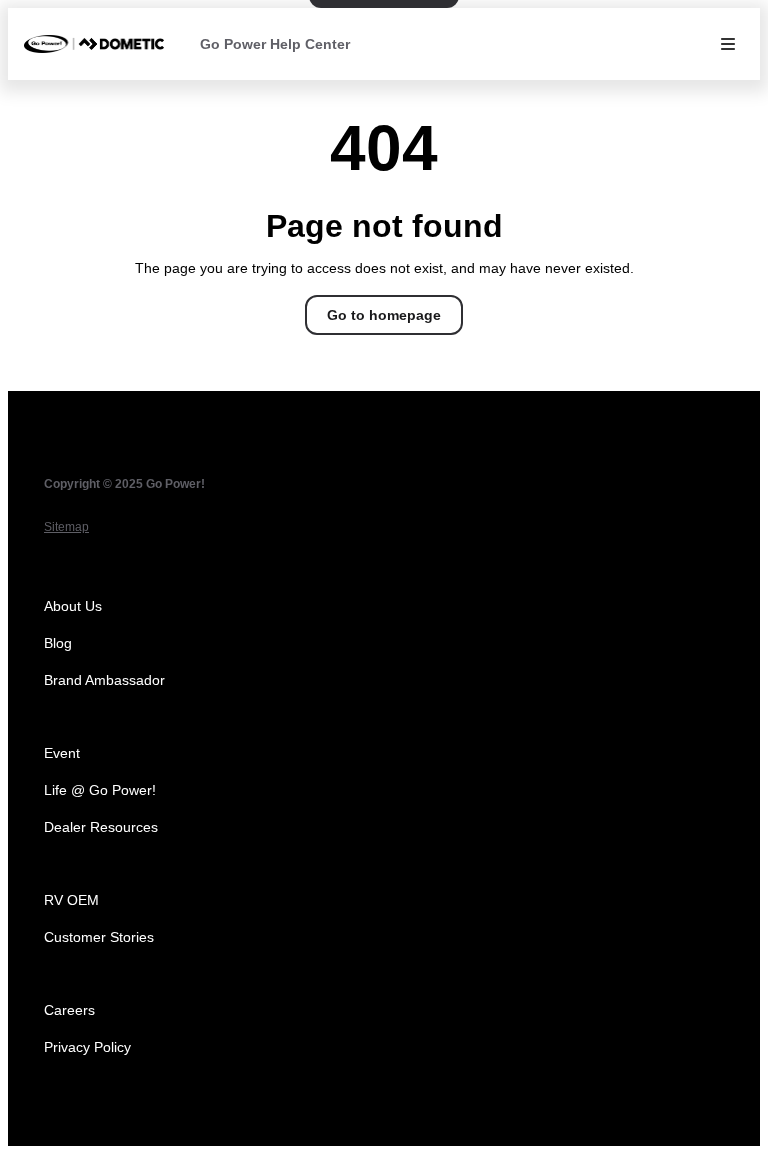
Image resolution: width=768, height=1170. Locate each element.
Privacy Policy (87, 1047)
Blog (58, 643)
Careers (69, 1010)
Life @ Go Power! (100, 790)
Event (62, 753)
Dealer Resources (101, 827)
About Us (73, 606)
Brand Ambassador (104, 680)
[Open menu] (728, 44)
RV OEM (71, 900)
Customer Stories (99, 937)
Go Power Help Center (275, 44)
